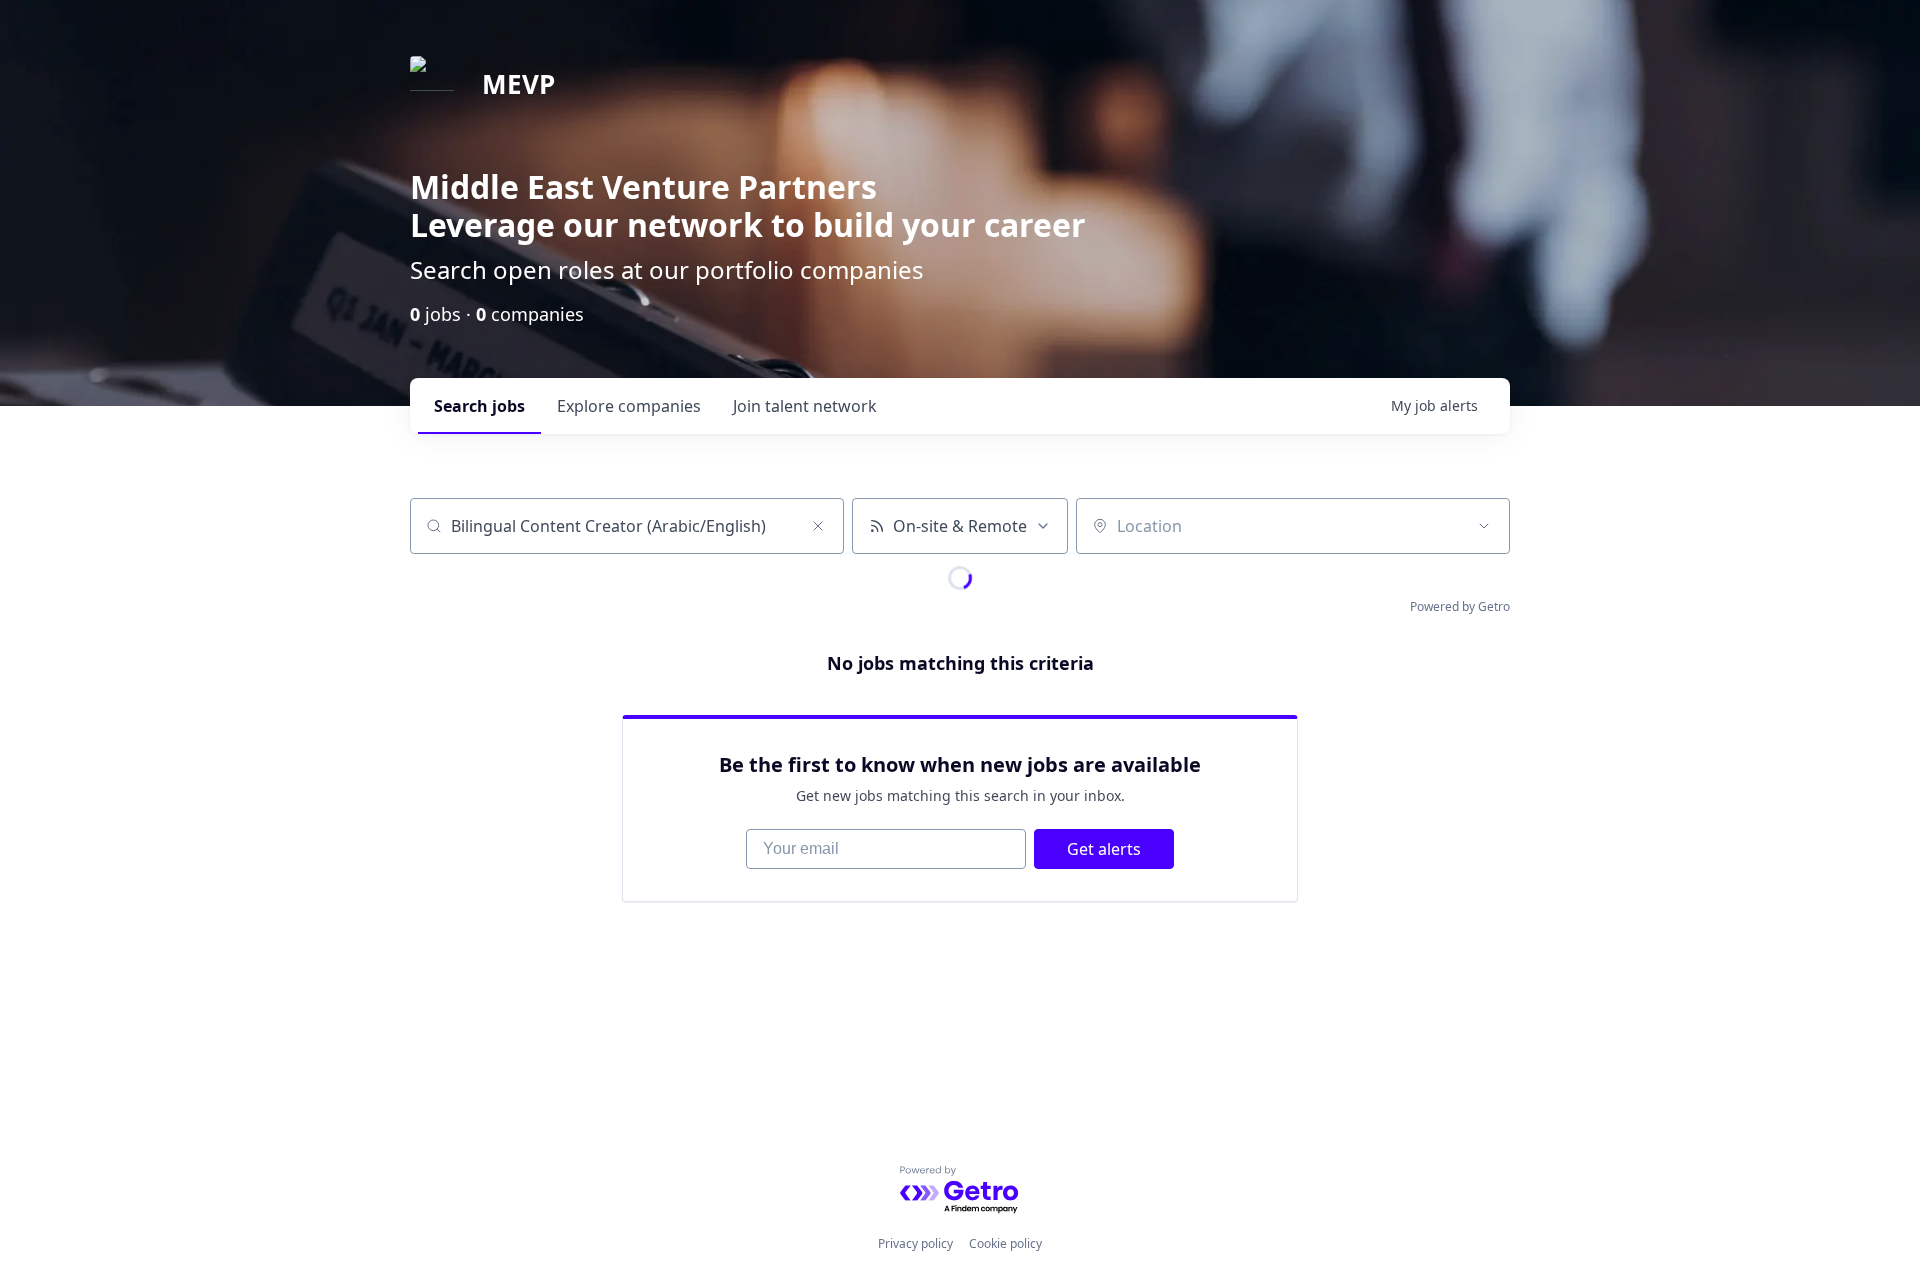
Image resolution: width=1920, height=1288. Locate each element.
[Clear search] (818, 526)
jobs (479, 406)
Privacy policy (915, 1243)
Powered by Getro (1460, 606)
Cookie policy (1005, 1243)
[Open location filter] (1484, 526)
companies (629, 406)
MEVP (518, 84)
